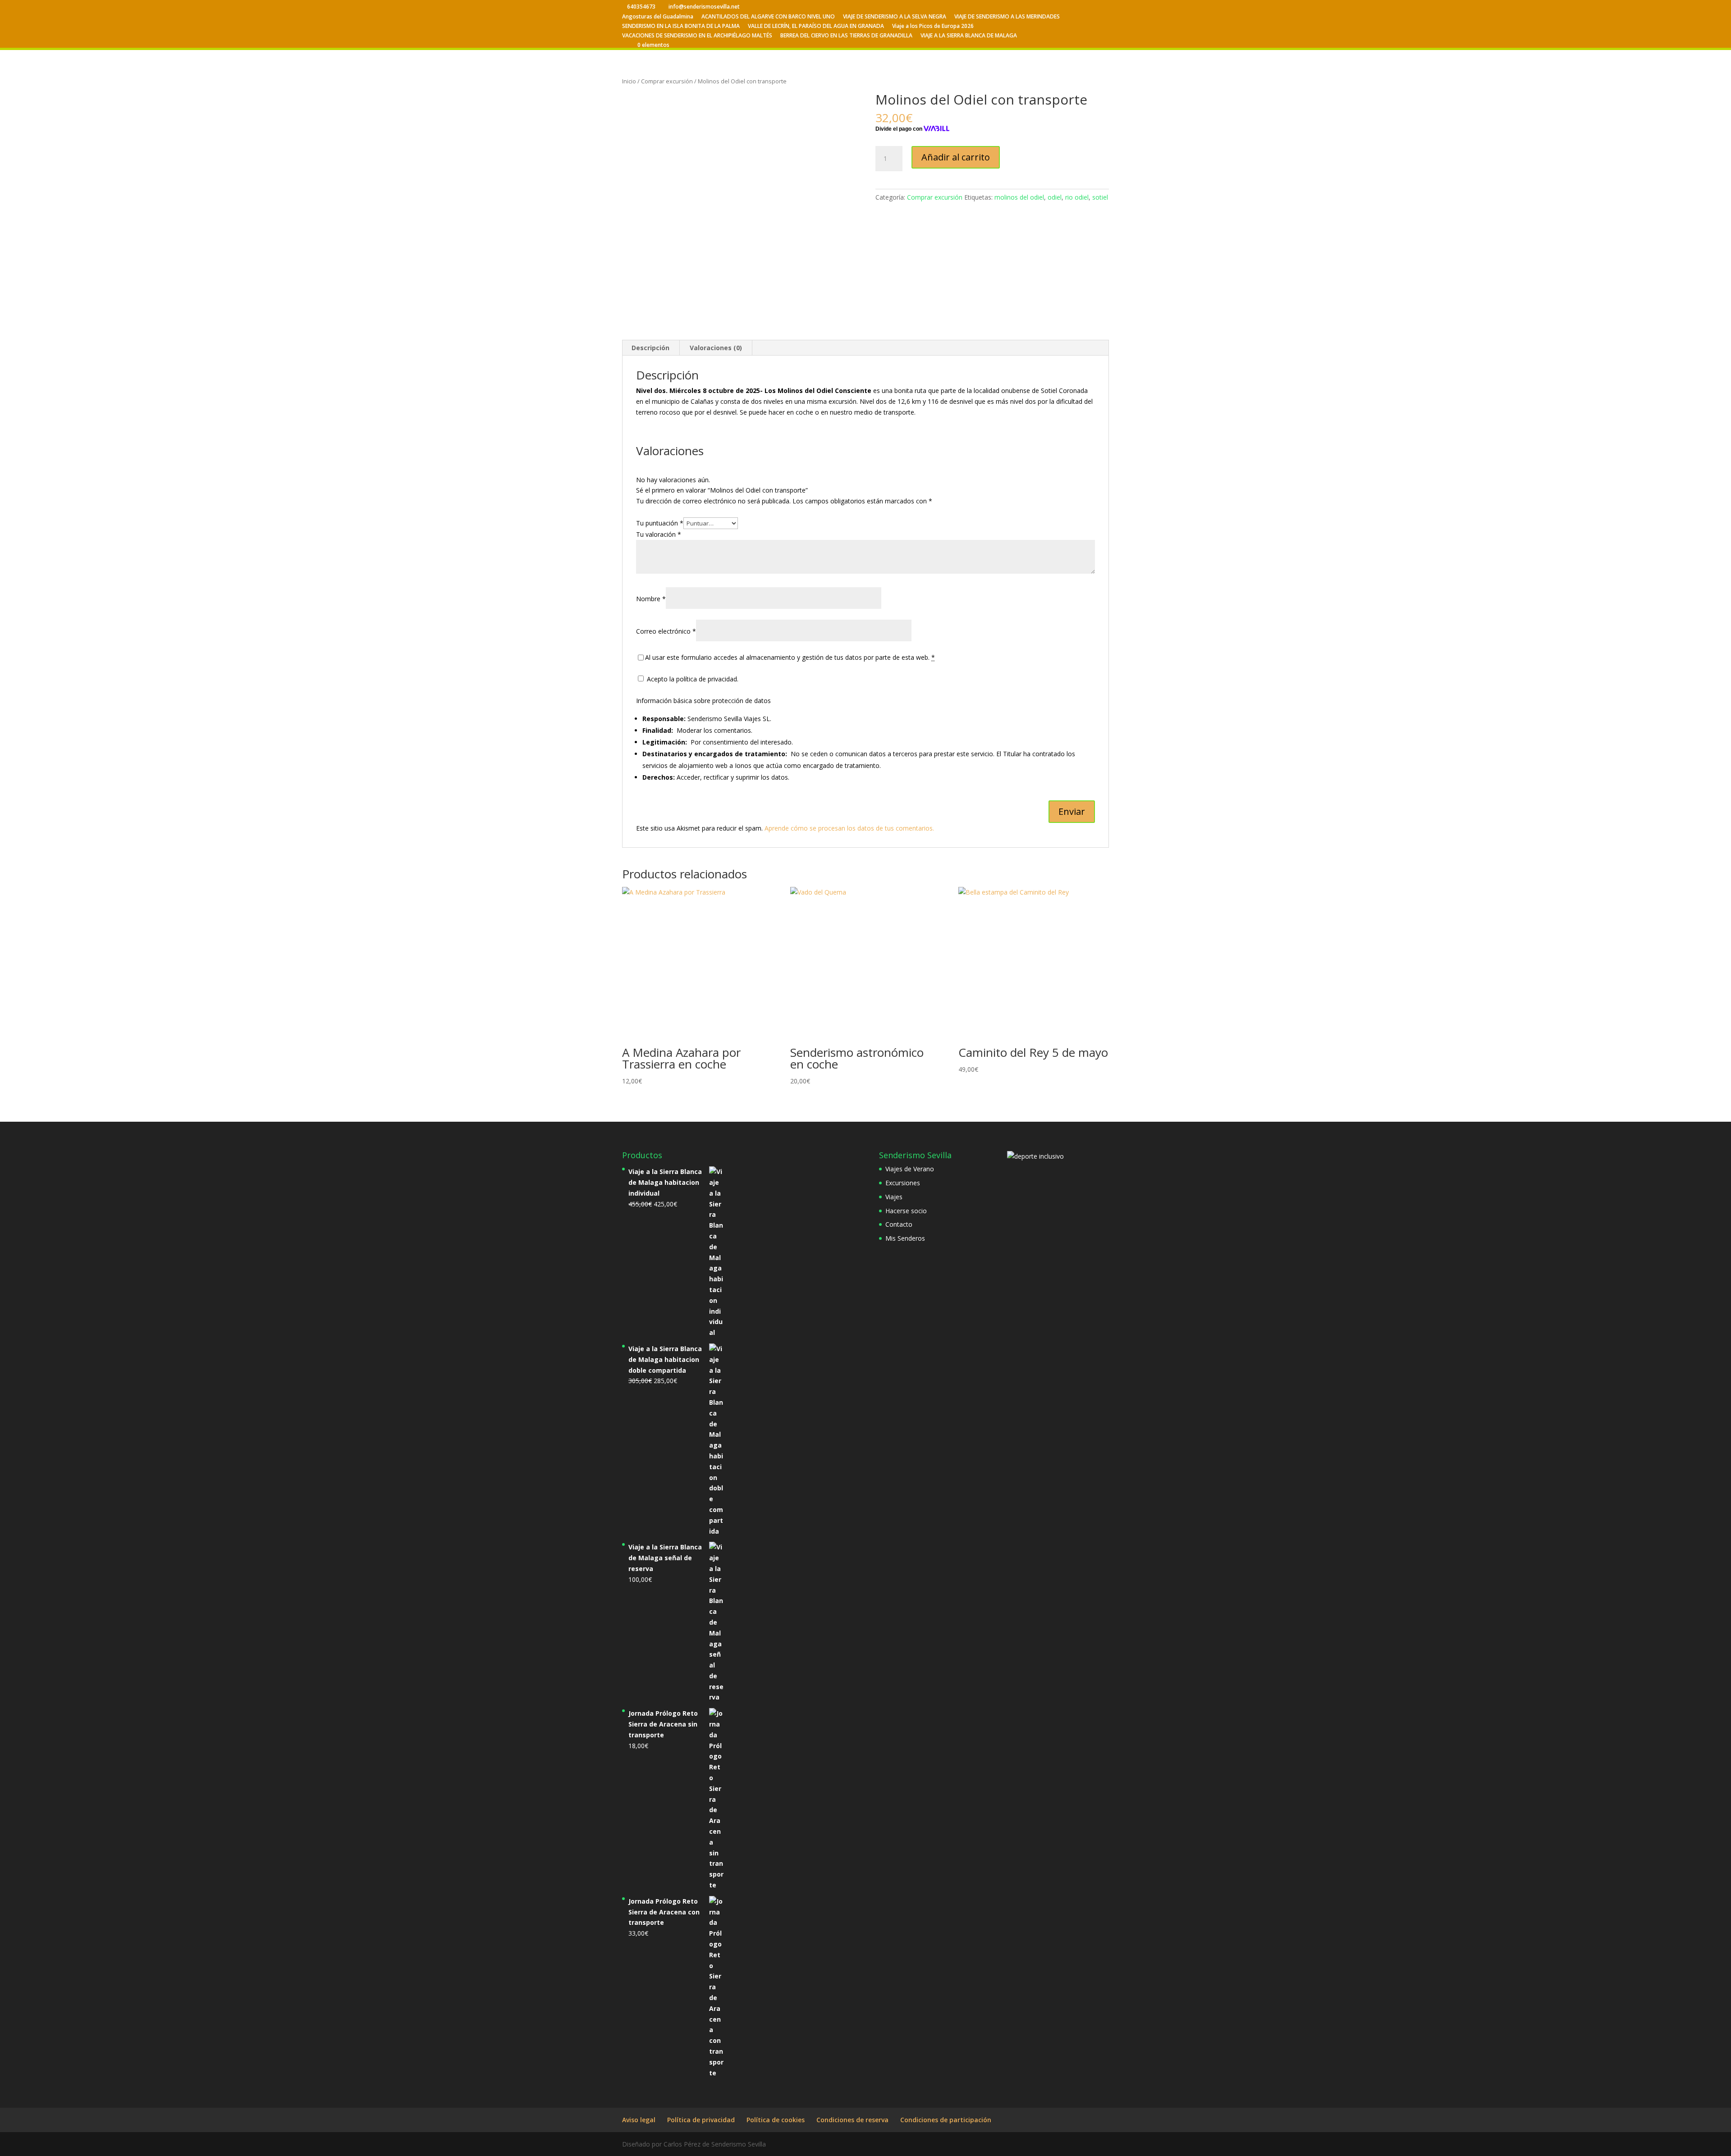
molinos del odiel (1019, 197)
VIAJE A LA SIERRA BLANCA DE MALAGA (969, 36)
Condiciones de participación (946, 2120)
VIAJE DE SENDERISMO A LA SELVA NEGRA (895, 17)
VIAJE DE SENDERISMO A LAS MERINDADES (1007, 17)
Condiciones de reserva (852, 2120)
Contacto (899, 1224)
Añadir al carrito (956, 157)
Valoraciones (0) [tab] (716, 348)
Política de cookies (776, 2120)
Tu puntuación (660, 523)
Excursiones (903, 1183)
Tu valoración (659, 534)
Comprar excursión (667, 81)
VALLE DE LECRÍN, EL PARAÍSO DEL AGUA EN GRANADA (816, 27)
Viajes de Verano (910, 1169)
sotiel (1100, 197)
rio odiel (1077, 197)
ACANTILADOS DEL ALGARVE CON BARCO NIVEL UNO (768, 17)
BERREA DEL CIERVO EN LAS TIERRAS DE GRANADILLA (846, 36)
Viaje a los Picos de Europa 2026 (933, 27)
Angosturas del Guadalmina (658, 17)
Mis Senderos (905, 1238)
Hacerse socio (906, 1211)
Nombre (651, 599)
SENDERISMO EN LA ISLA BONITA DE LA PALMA (681, 27)
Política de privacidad (701, 2120)
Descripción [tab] (650, 348)
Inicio (629, 81)
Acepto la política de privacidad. (692, 679)
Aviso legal (639, 2120)
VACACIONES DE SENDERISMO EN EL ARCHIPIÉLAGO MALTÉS (697, 36)
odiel (1055, 197)
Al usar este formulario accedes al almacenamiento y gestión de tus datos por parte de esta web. (790, 657)
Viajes (894, 1197)
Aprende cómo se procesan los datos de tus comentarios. (849, 828)
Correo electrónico (666, 631)
